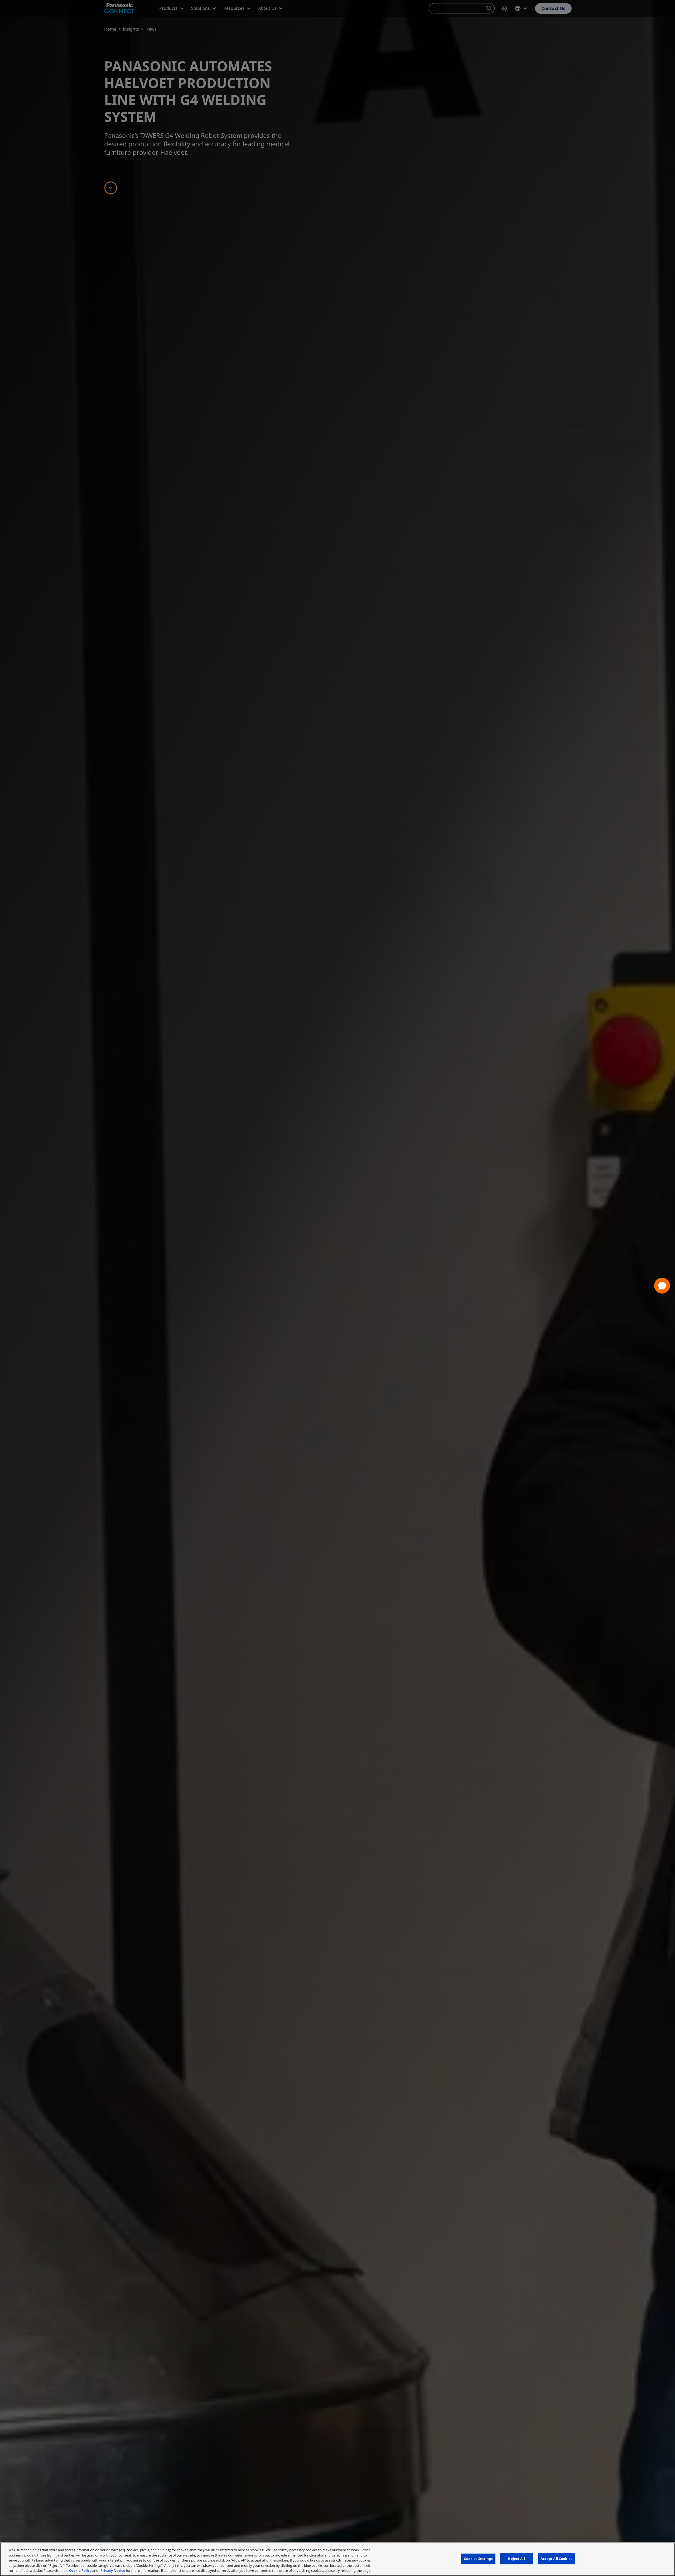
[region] (337, 2559)
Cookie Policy (80, 2570)
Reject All (516, 2559)
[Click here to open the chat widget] (662, 1286)
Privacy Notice (113, 2570)
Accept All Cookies (556, 2559)
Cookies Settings (478, 2559)
